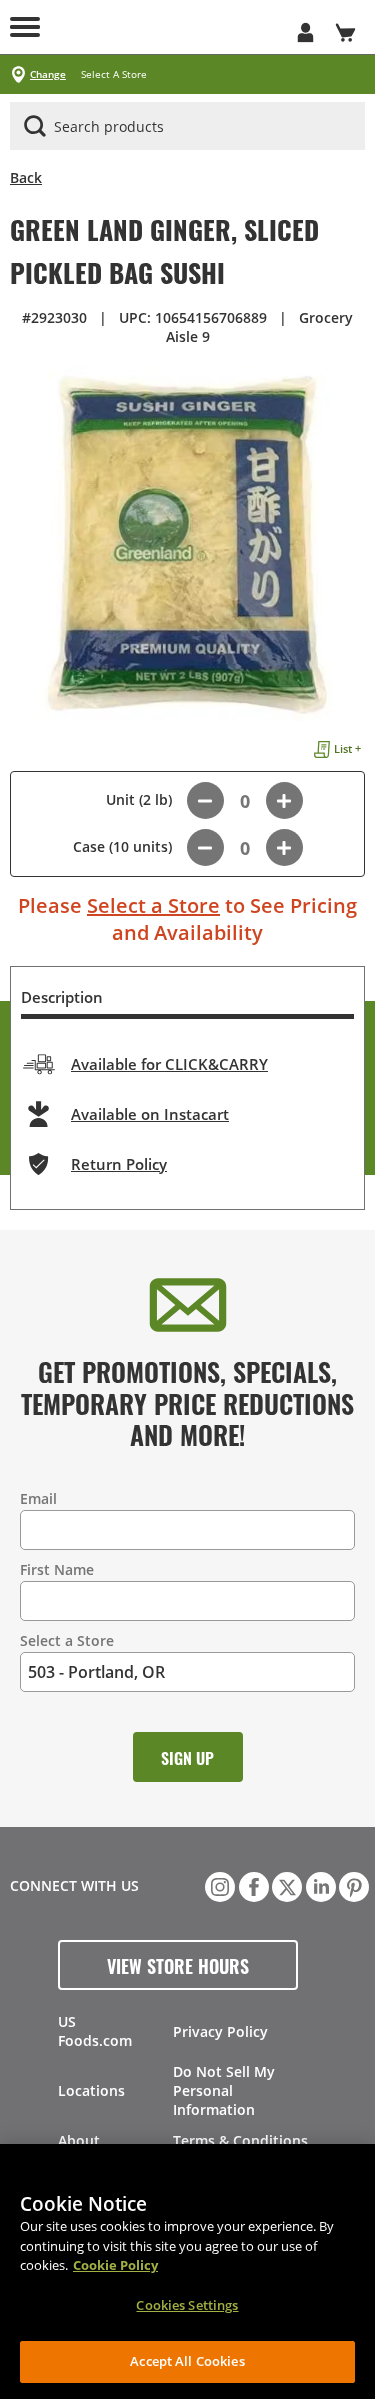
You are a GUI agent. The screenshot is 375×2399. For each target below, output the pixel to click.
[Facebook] (252, 1885)
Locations (91, 2090)
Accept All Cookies (187, 2361)
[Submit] (35, 126)
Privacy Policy (220, 2031)
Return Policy (119, 1164)
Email (38, 1498)
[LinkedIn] (319, 1885)
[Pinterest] (352, 1885)
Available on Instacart (150, 1114)
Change (48, 74)
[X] (285, 1885)
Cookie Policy (115, 2265)
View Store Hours (178, 1965)
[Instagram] (218, 1885)
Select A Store (114, 74)
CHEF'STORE (167, 27)
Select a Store (153, 905)
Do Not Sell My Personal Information (224, 2090)
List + (347, 748)
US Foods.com (95, 2031)
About (79, 2140)
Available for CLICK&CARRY (169, 1064)
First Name (57, 1569)
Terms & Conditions (240, 2140)
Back (26, 177)
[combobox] (187, 127)
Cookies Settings (187, 2305)
